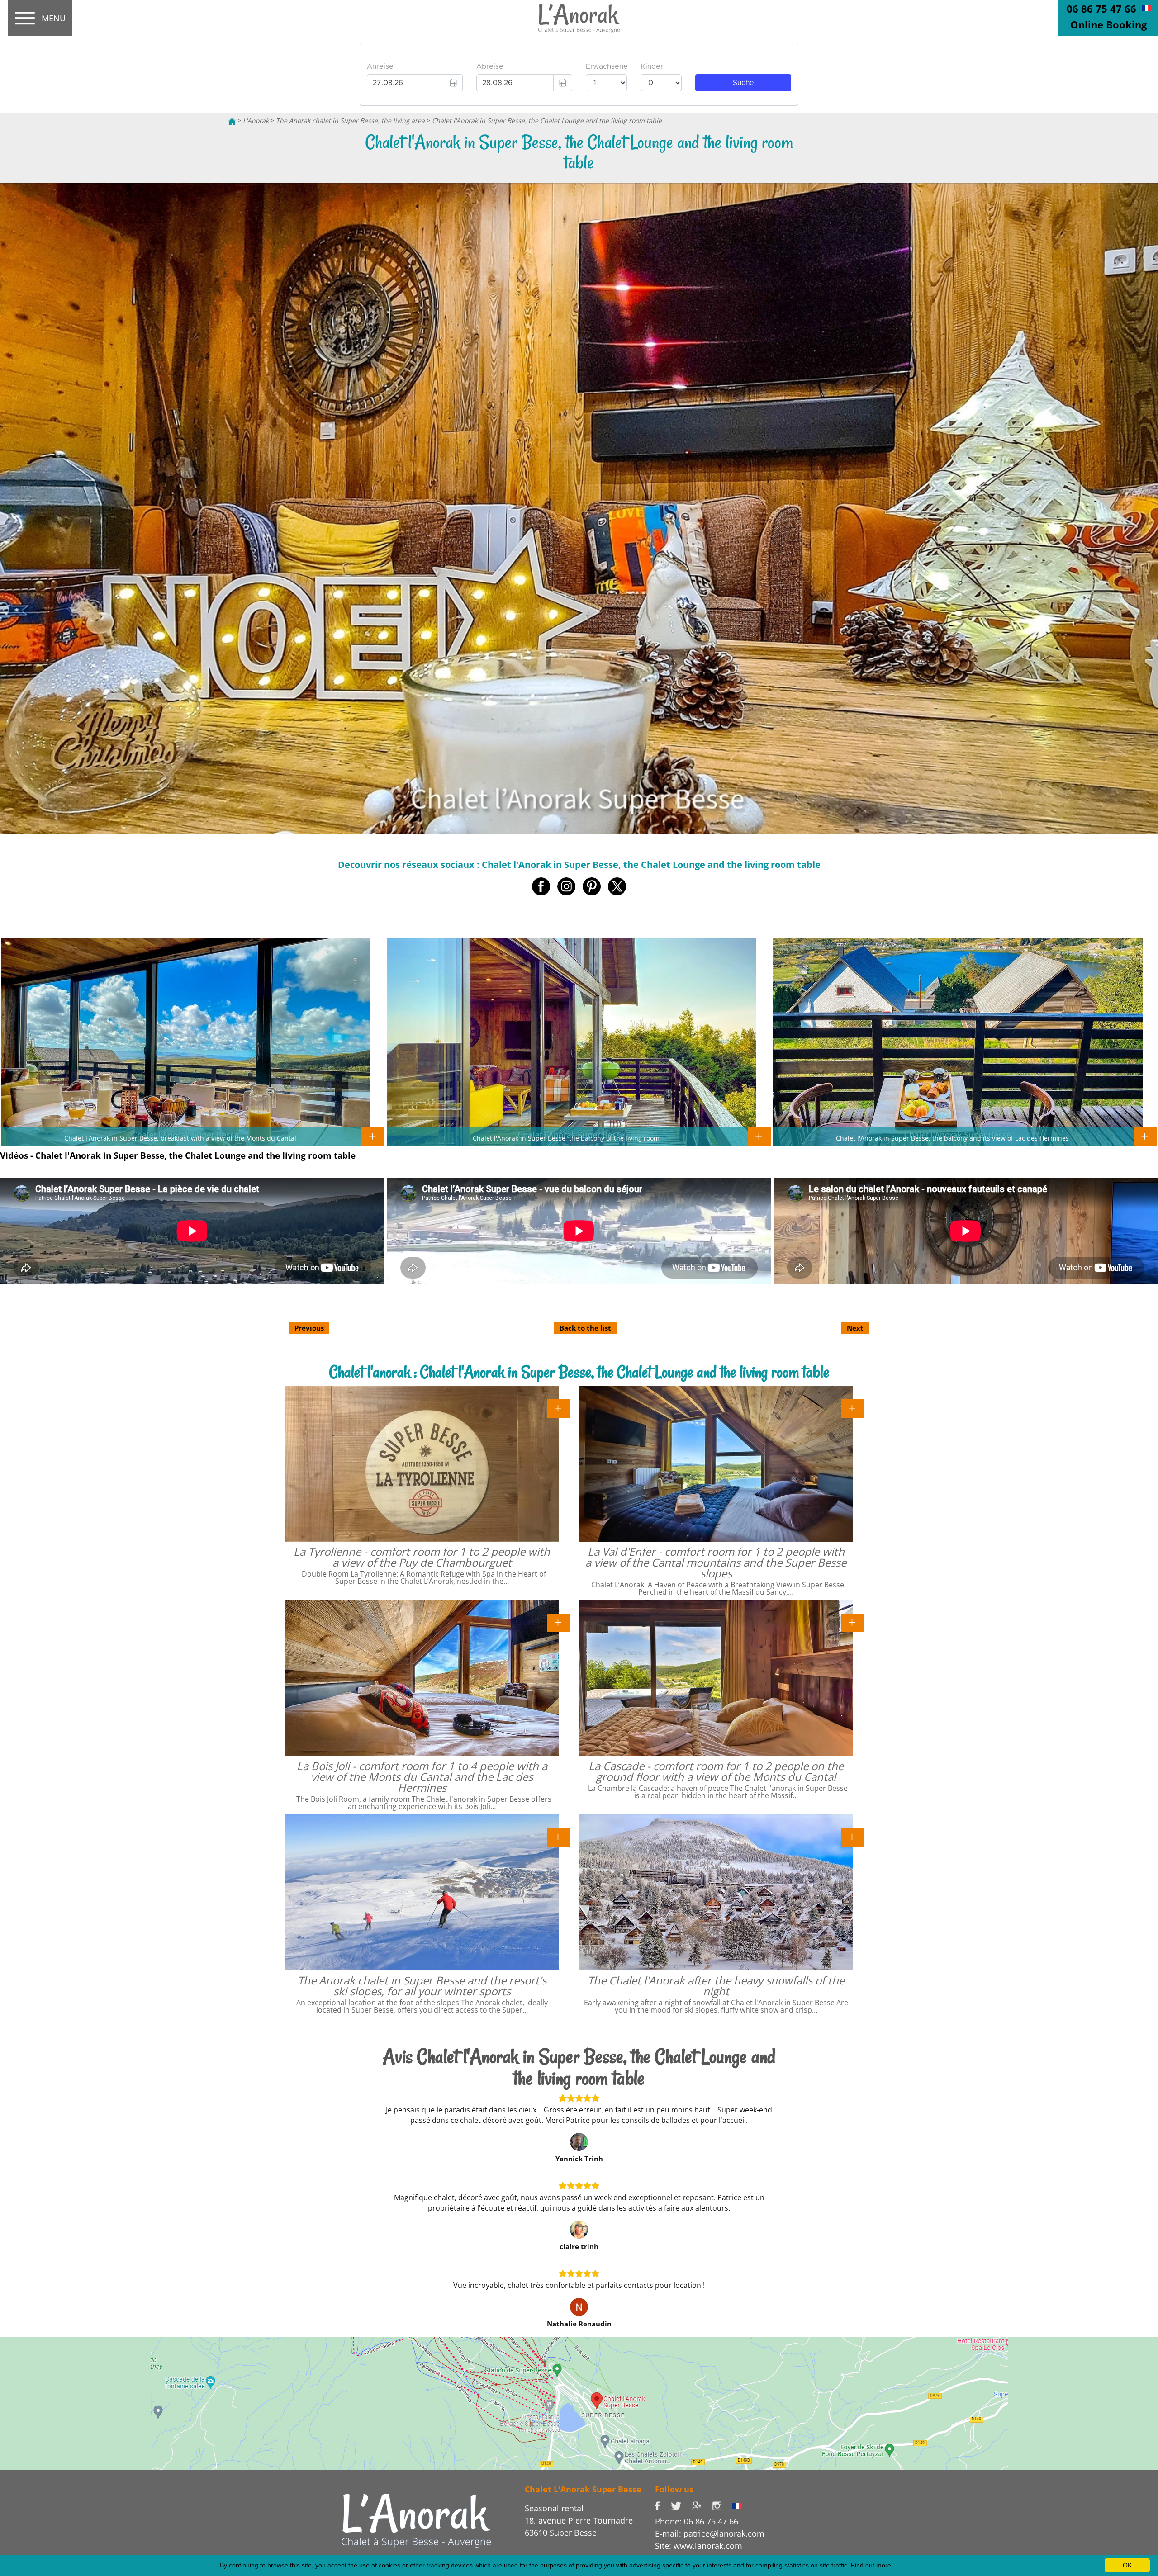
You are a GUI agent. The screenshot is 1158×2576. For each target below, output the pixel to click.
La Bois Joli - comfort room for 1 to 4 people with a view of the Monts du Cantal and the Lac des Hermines (422, 1777)
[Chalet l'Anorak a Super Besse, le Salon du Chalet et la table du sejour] (1146, 8)
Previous (309, 1328)
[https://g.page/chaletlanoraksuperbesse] (702, 2505)
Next (855, 1328)
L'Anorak (256, 121)
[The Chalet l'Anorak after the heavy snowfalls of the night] (852, 1836)
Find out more (871, 2565)
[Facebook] (663, 2505)
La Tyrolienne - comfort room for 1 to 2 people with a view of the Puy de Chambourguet (422, 1557)
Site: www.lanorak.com (699, 2546)
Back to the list (585, 1328)
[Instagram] (722, 2505)
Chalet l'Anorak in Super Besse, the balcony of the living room (566, 1138)
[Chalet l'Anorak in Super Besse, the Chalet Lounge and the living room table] (579, 19)
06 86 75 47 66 (1101, 9)
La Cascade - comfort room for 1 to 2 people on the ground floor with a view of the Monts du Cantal (716, 1771)
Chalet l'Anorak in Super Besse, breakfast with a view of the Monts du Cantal (180, 1138)
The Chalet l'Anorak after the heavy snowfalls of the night (716, 1986)
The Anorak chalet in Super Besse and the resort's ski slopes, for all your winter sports (422, 1986)
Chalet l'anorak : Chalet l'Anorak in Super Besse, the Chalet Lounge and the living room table (579, 1372)
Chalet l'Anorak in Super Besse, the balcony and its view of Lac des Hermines (952, 1138)
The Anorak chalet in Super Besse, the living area (350, 121)
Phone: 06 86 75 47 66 (697, 2521)
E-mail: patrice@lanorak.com (710, 2533)
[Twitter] (681, 2505)
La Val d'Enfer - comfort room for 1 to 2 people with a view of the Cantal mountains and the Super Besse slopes (716, 1562)
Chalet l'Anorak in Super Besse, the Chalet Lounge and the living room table (547, 121)
